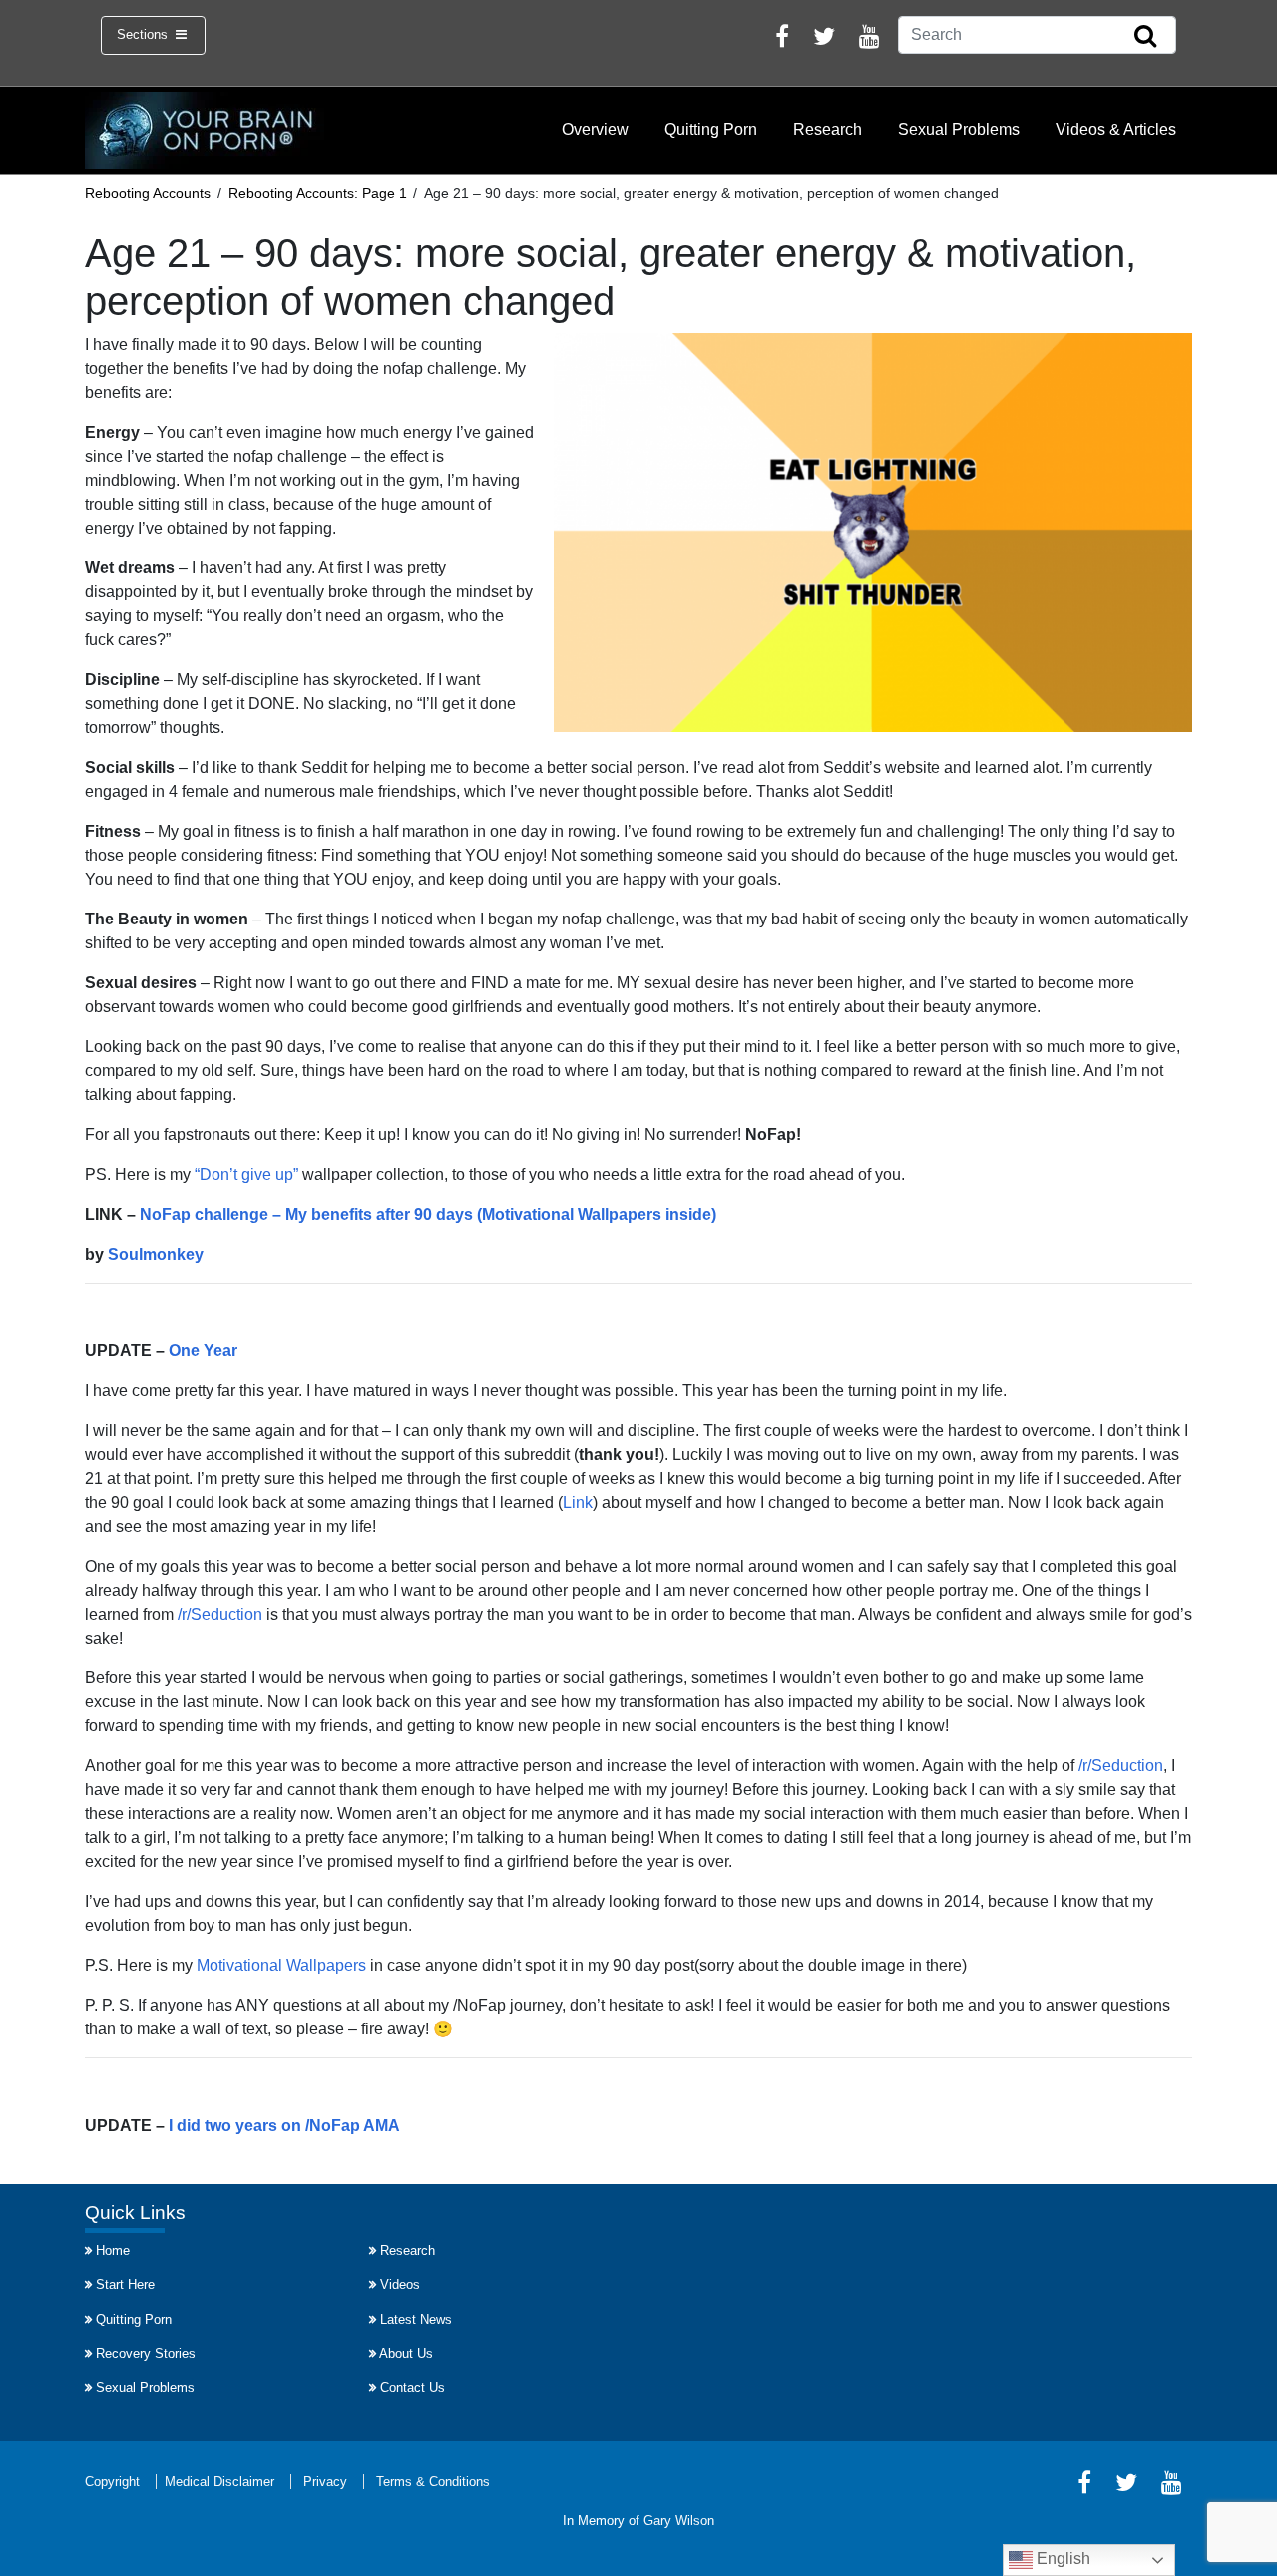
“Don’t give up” (246, 1174)
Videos (400, 2284)
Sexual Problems (959, 129)
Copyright (112, 2482)
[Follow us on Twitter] (824, 39)
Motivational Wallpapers (281, 1965)
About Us (406, 2353)
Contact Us (413, 2387)
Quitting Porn (711, 129)
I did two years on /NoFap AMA (284, 2126)
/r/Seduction (220, 1614)
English (1062, 2559)
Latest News (416, 2319)
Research (828, 129)
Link (578, 1502)
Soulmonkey (156, 1254)
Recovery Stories (146, 2353)
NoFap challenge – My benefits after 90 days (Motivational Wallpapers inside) (428, 1214)
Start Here (125, 2284)
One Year (203, 1351)
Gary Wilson (679, 2521)
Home (113, 2250)
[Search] (1145, 37)
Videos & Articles (1116, 129)
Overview (595, 129)
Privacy (325, 2482)
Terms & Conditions (433, 2482)
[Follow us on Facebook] (782, 39)
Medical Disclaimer (219, 2482)
